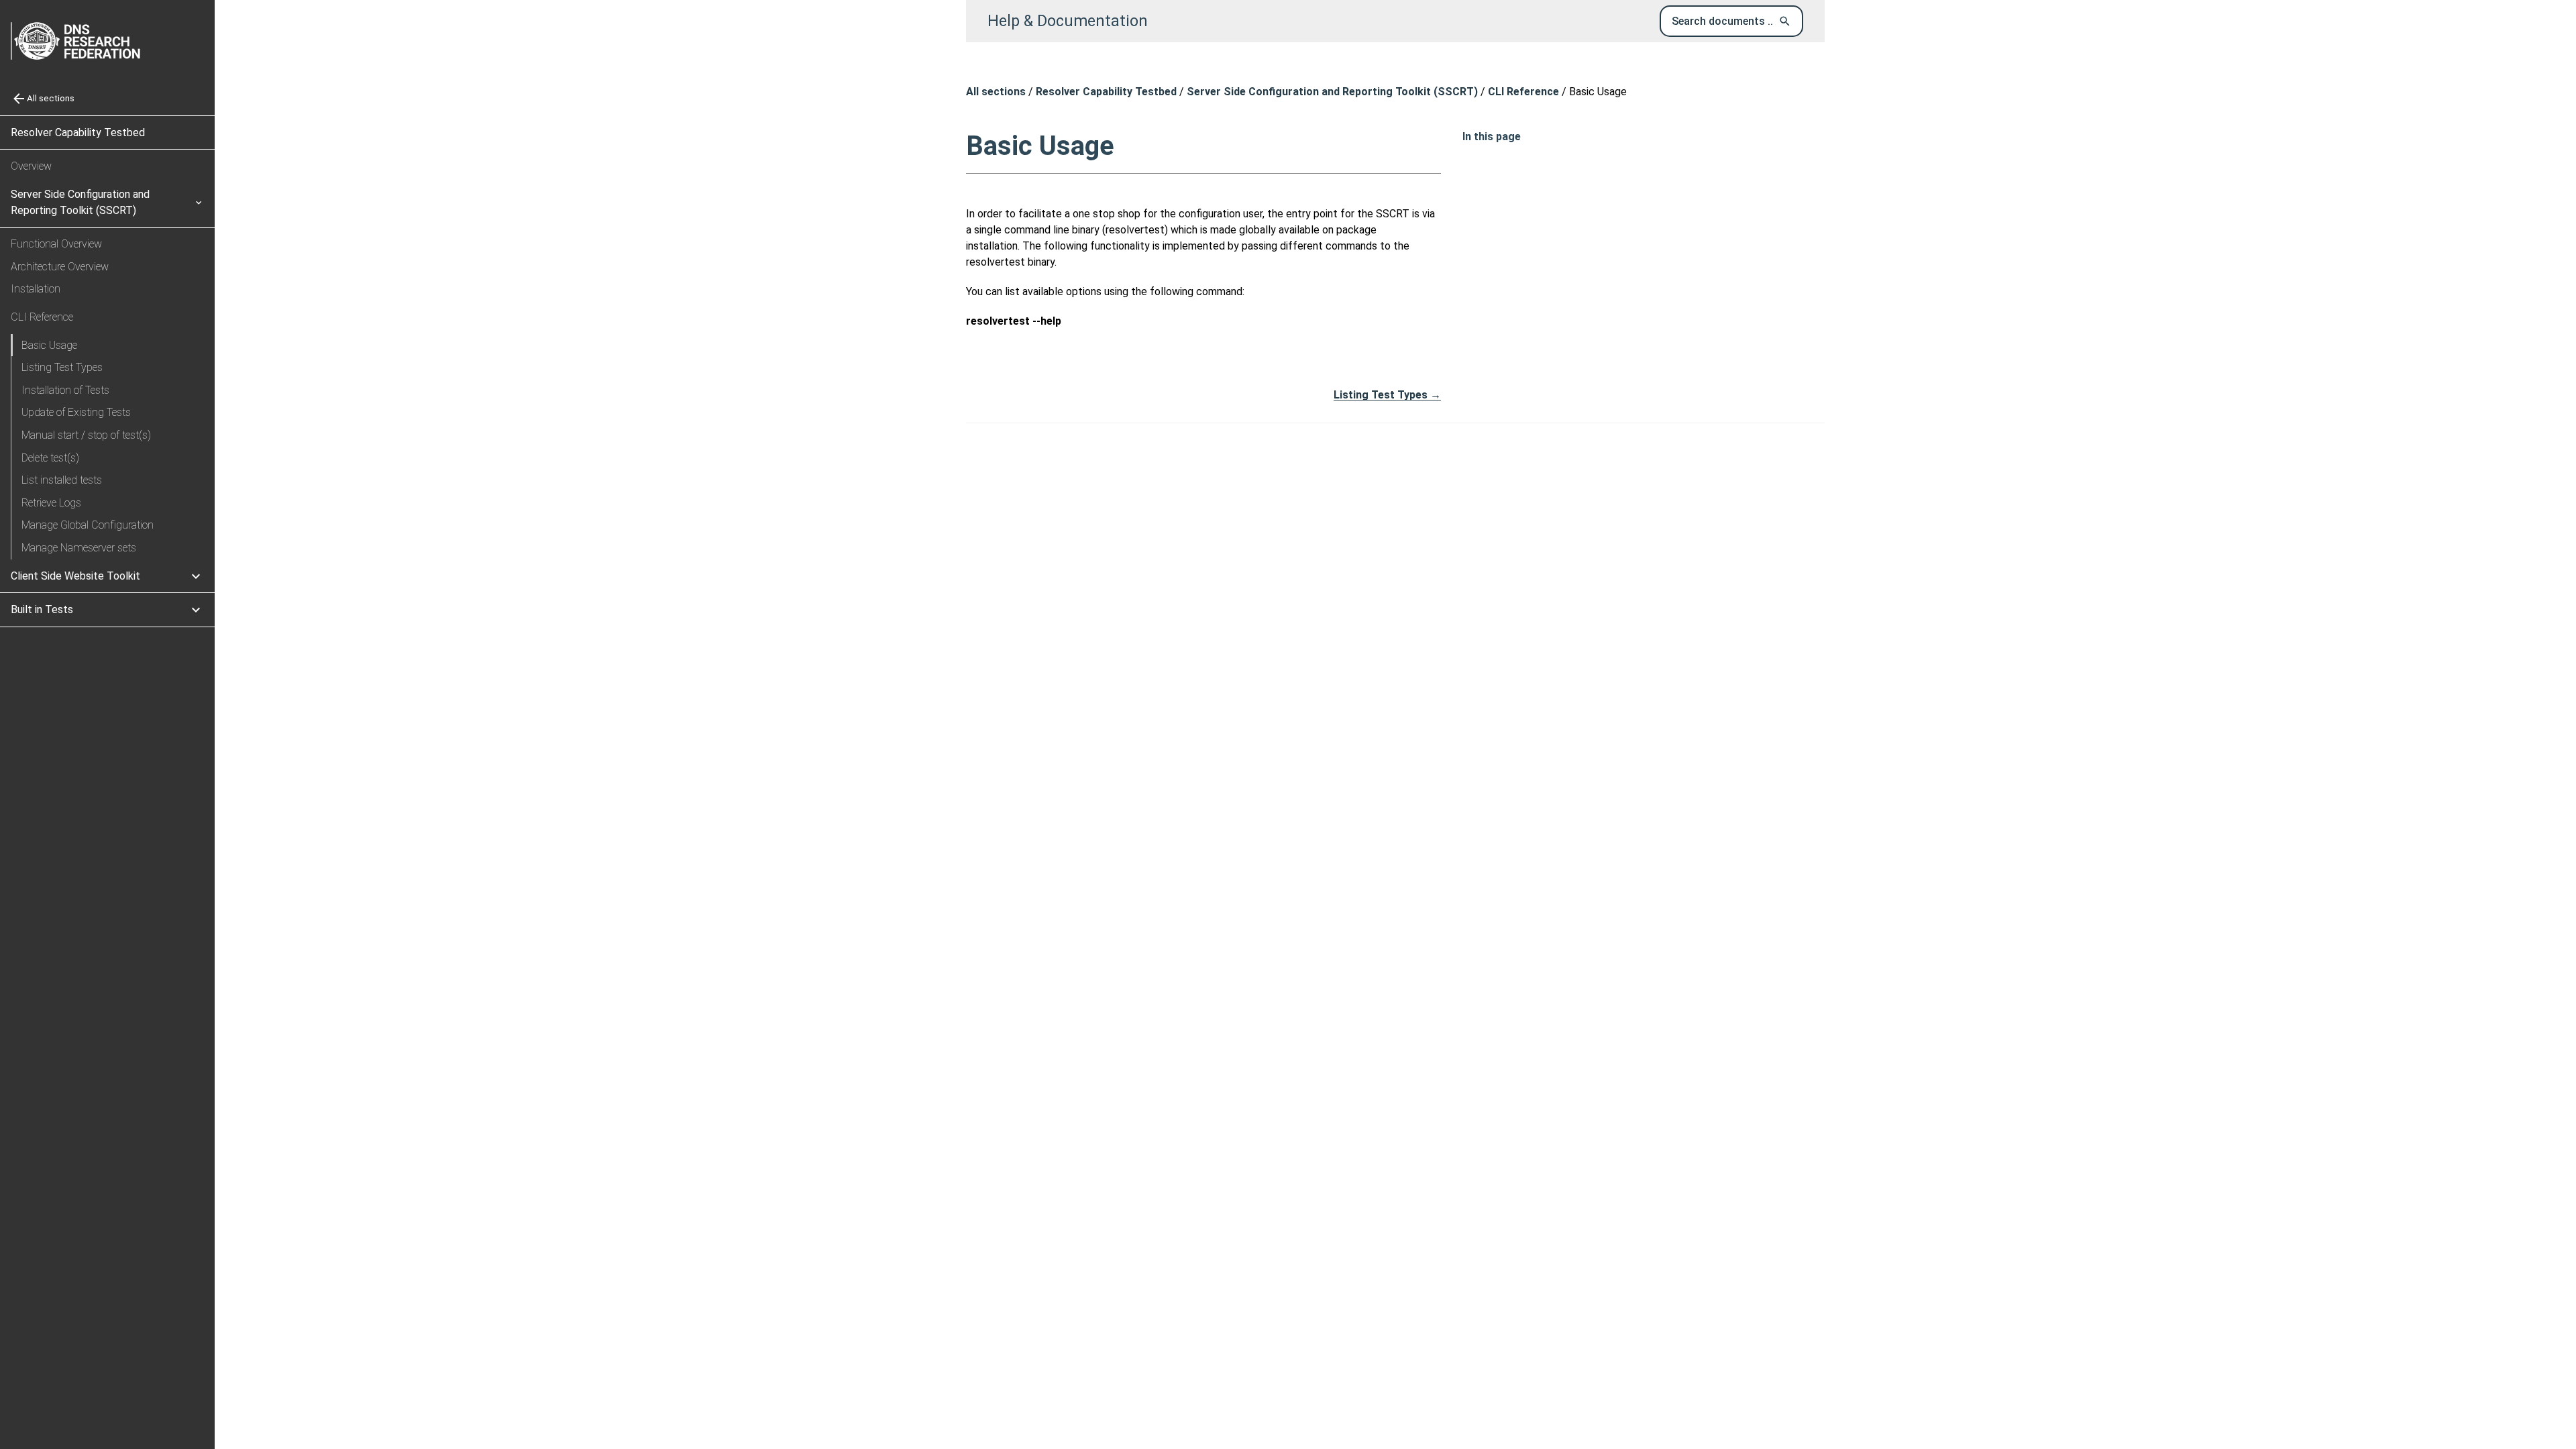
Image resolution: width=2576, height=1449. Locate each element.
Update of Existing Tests (76, 412)
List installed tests (62, 480)
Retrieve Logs (51, 503)
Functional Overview (56, 244)
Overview (31, 166)
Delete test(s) (50, 458)
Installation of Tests (65, 390)
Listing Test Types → (1387, 395)
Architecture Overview (60, 267)
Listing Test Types (62, 367)
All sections (996, 92)
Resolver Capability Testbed (78, 132)
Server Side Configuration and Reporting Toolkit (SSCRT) (1332, 92)
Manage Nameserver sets (79, 548)
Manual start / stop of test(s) (86, 435)
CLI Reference (1523, 92)
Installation (36, 289)
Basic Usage (49, 345)
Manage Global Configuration (88, 525)
